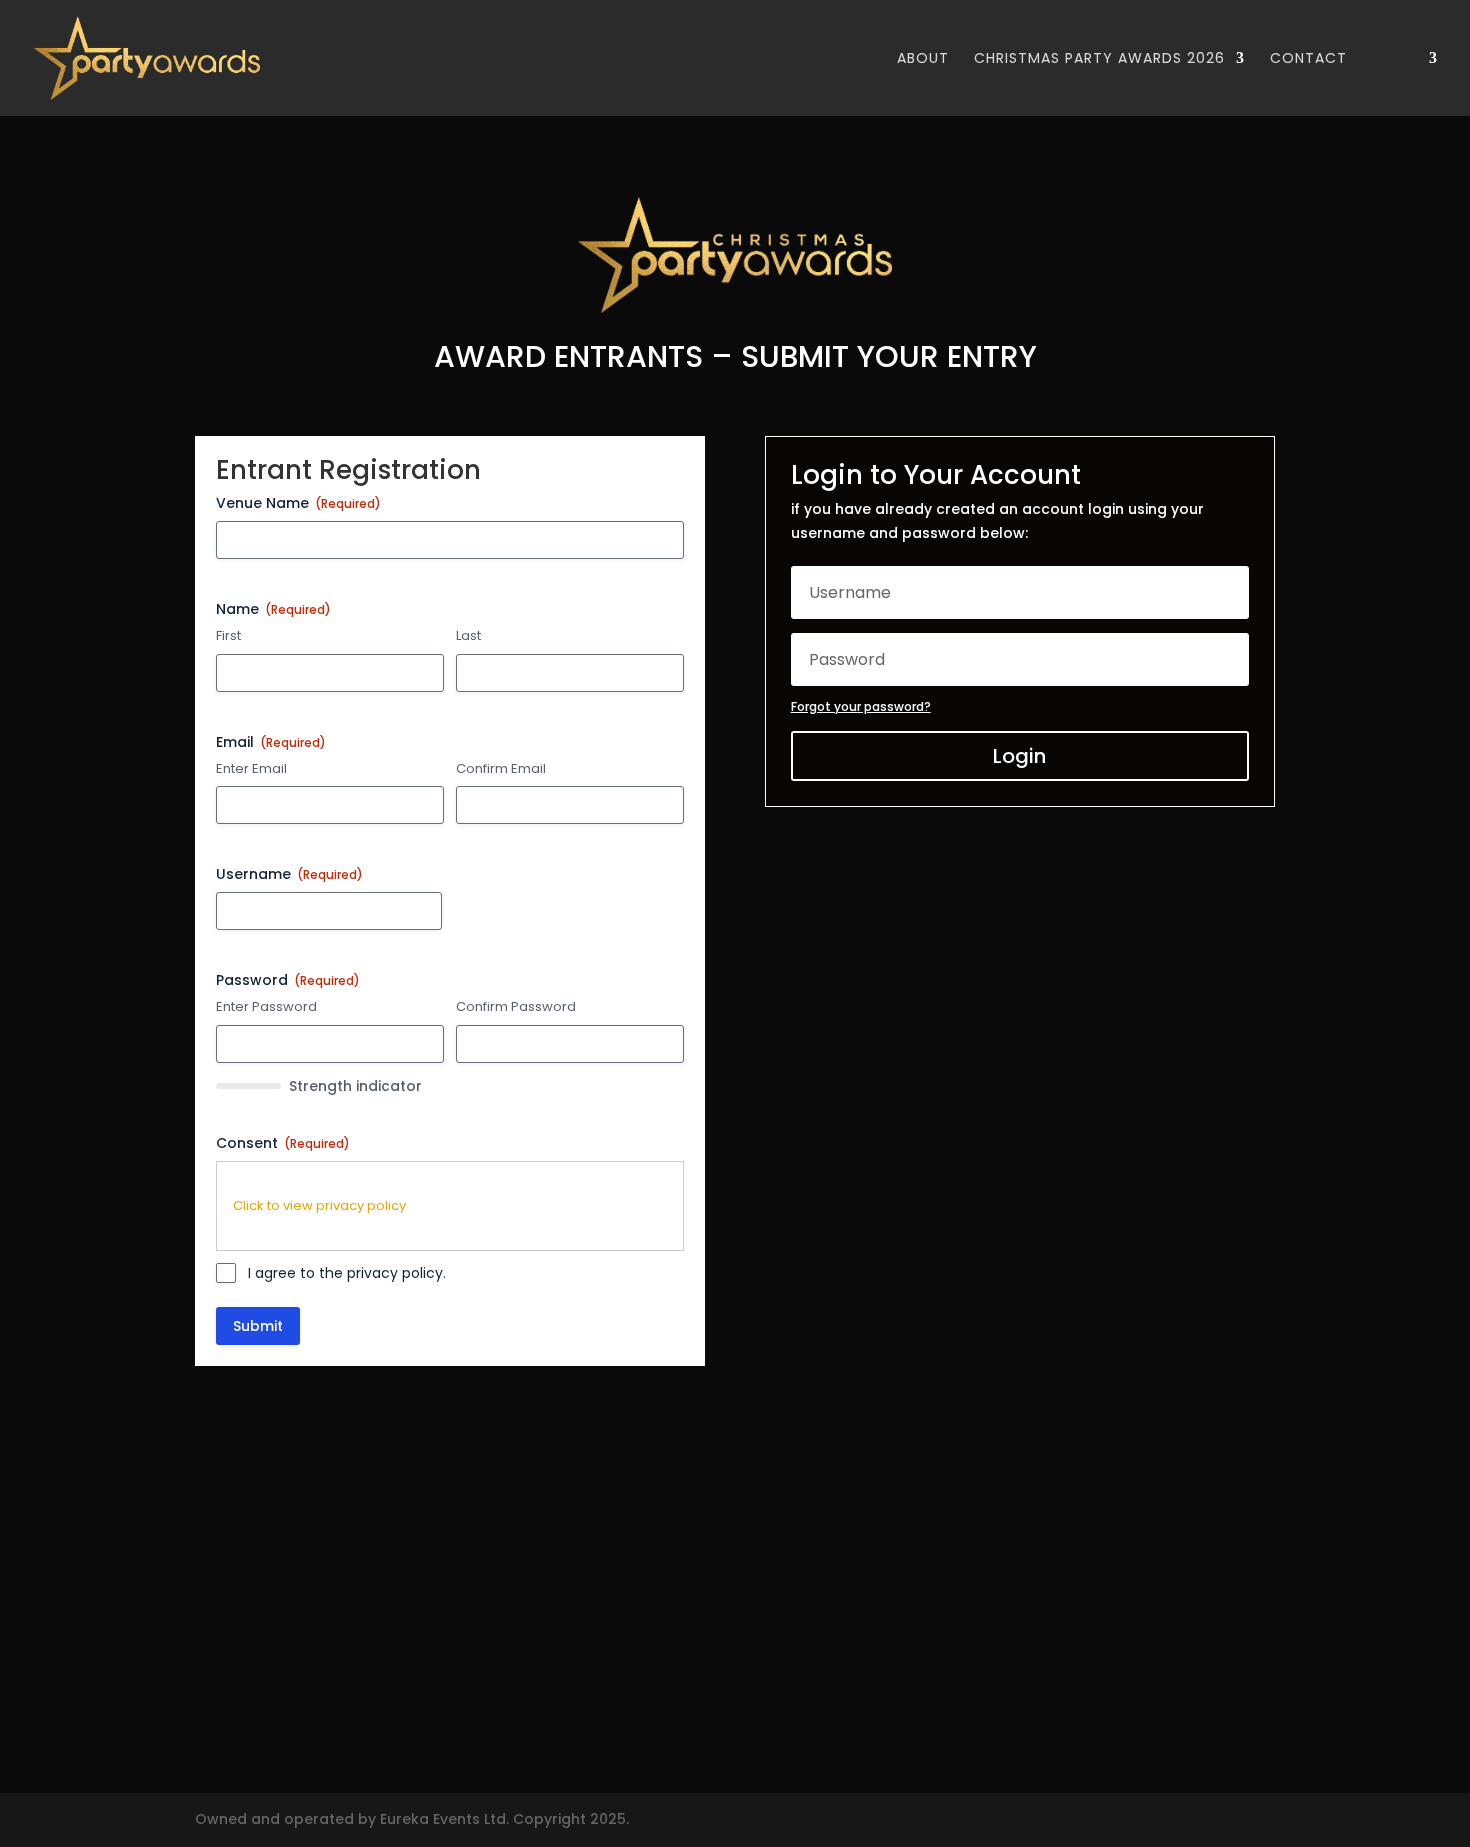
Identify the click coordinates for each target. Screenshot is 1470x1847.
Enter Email (251, 769)
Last (468, 636)
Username (289, 874)
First (228, 636)
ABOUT (923, 59)
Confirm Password (516, 1007)
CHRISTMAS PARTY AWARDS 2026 (1099, 59)
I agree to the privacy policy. (347, 1273)
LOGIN (1395, 59)
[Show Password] (420, 1044)
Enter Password (266, 1007)
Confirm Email (501, 769)
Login (1019, 756)
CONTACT (1308, 59)
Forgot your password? (861, 706)
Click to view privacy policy (319, 1205)
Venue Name (298, 503)
